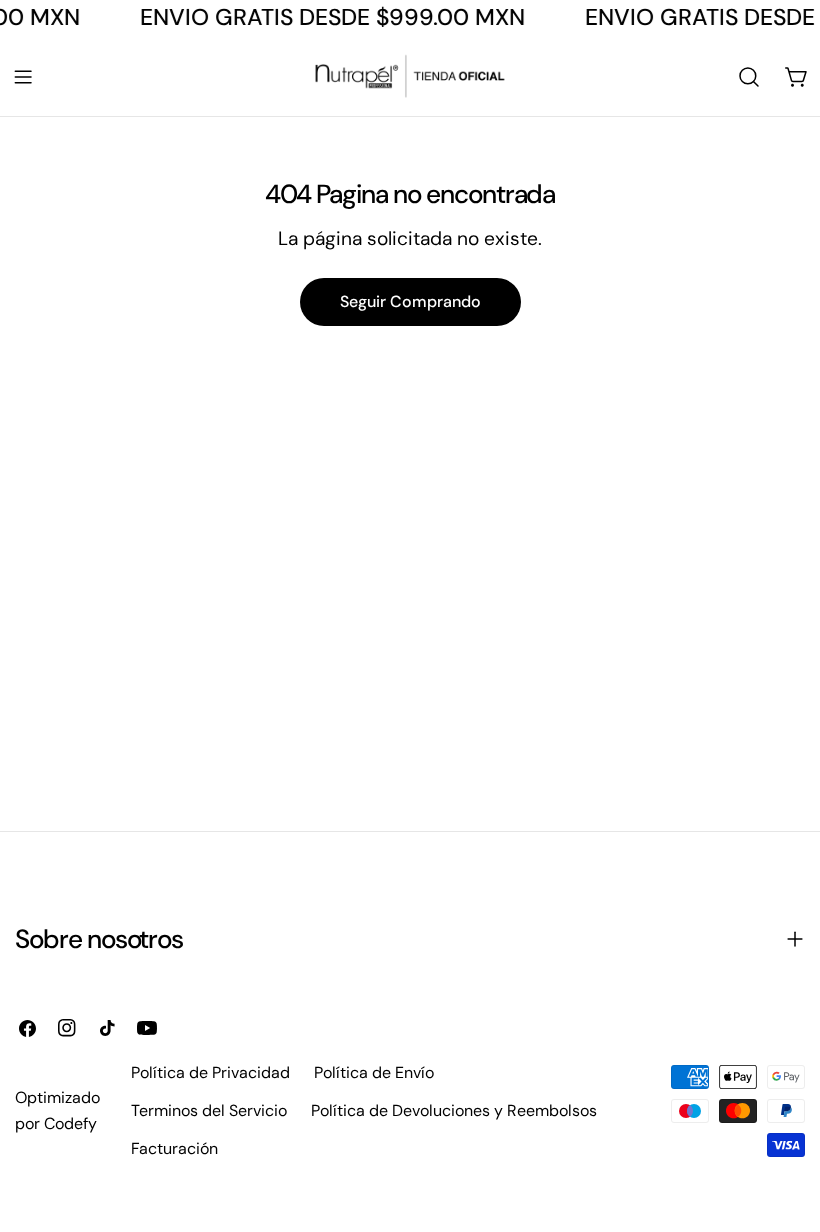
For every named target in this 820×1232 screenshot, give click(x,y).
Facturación (174, 1148)
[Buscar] (749, 77)
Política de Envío (374, 1072)
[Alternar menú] (23, 77)
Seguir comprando (410, 301)
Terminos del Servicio (209, 1110)
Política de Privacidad (210, 1072)
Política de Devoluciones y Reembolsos (454, 1110)
